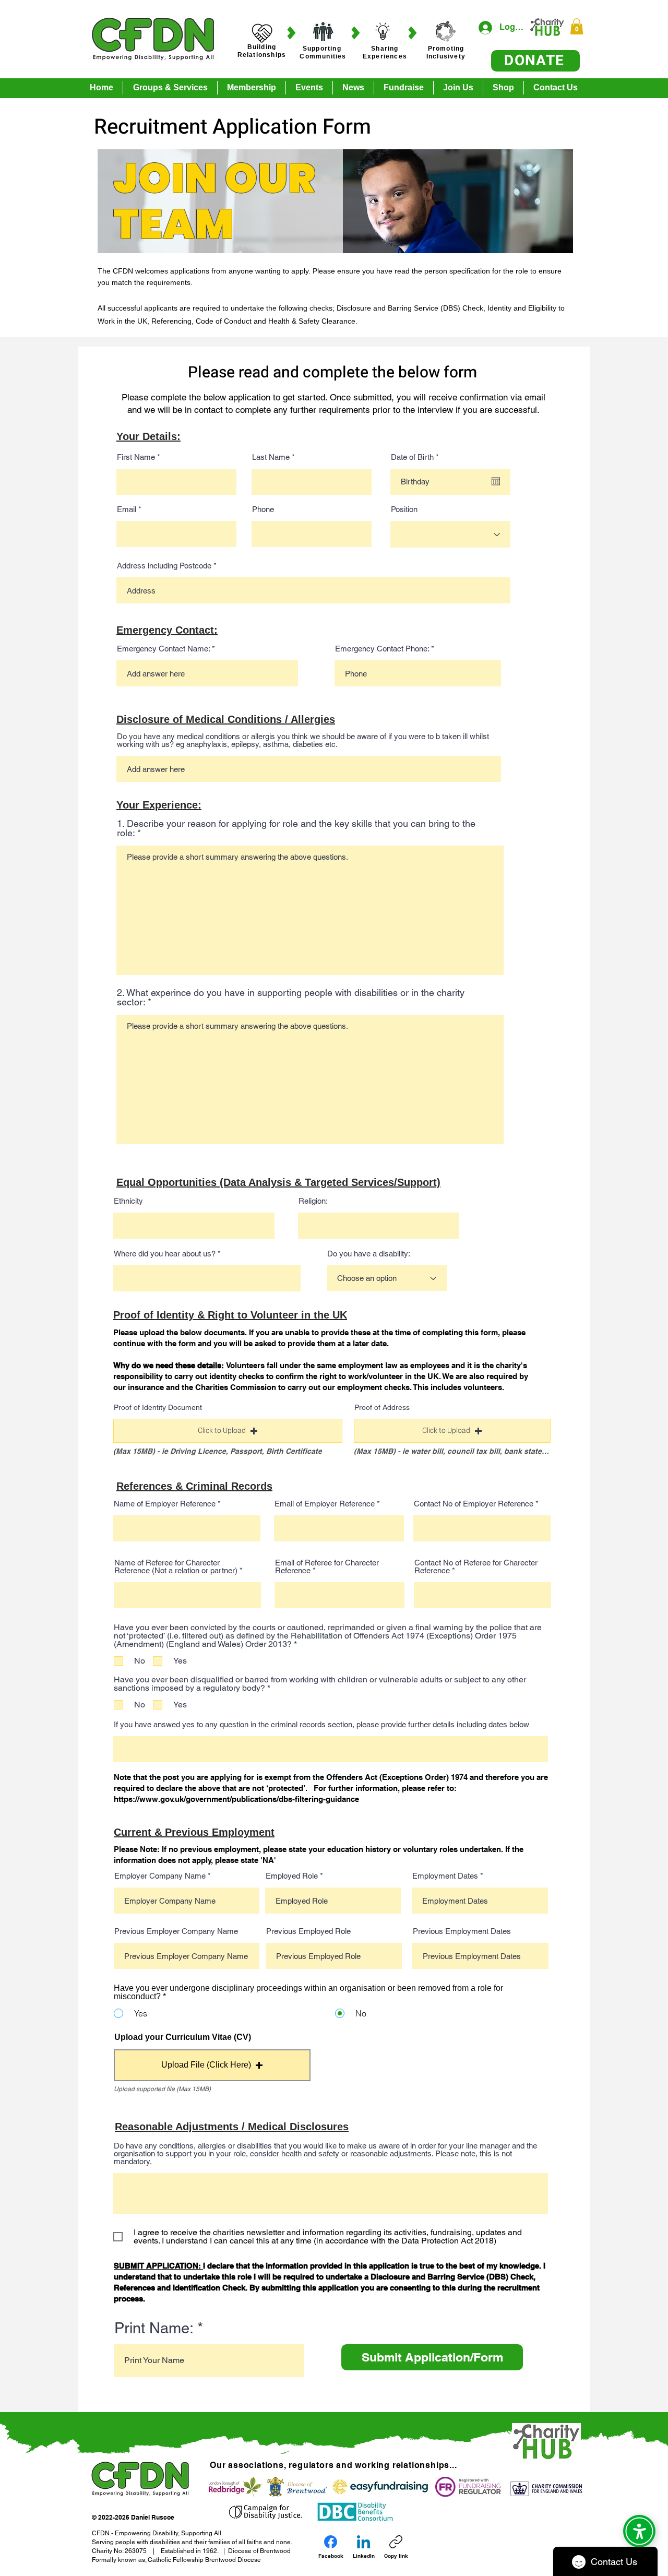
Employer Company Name (160, 1876)
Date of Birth (417, 457)
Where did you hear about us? (165, 1254)
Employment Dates (445, 1876)
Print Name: (154, 2328)
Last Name (271, 457)
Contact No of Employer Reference (474, 1504)
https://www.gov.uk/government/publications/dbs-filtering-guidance (237, 1799)
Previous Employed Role (308, 1931)
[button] (577, 26)
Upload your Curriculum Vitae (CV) (183, 2037)
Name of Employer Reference (165, 1504)
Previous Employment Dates (462, 1931)
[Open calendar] (496, 481)
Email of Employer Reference (325, 1504)
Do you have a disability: (369, 1254)
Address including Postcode (164, 566)
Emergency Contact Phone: (382, 649)
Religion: (313, 1201)
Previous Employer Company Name (176, 1931)
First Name (136, 457)
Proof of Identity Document (158, 1407)
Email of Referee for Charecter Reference (327, 1566)
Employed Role (292, 1876)
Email (127, 509)
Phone (263, 509)
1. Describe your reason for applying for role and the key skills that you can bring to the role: (296, 828)
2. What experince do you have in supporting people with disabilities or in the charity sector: (291, 998)
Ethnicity (128, 1201)
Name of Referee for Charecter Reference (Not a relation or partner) (176, 1566)
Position (404, 509)
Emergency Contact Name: (163, 649)
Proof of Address (382, 1407)
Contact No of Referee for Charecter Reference (476, 1566)
